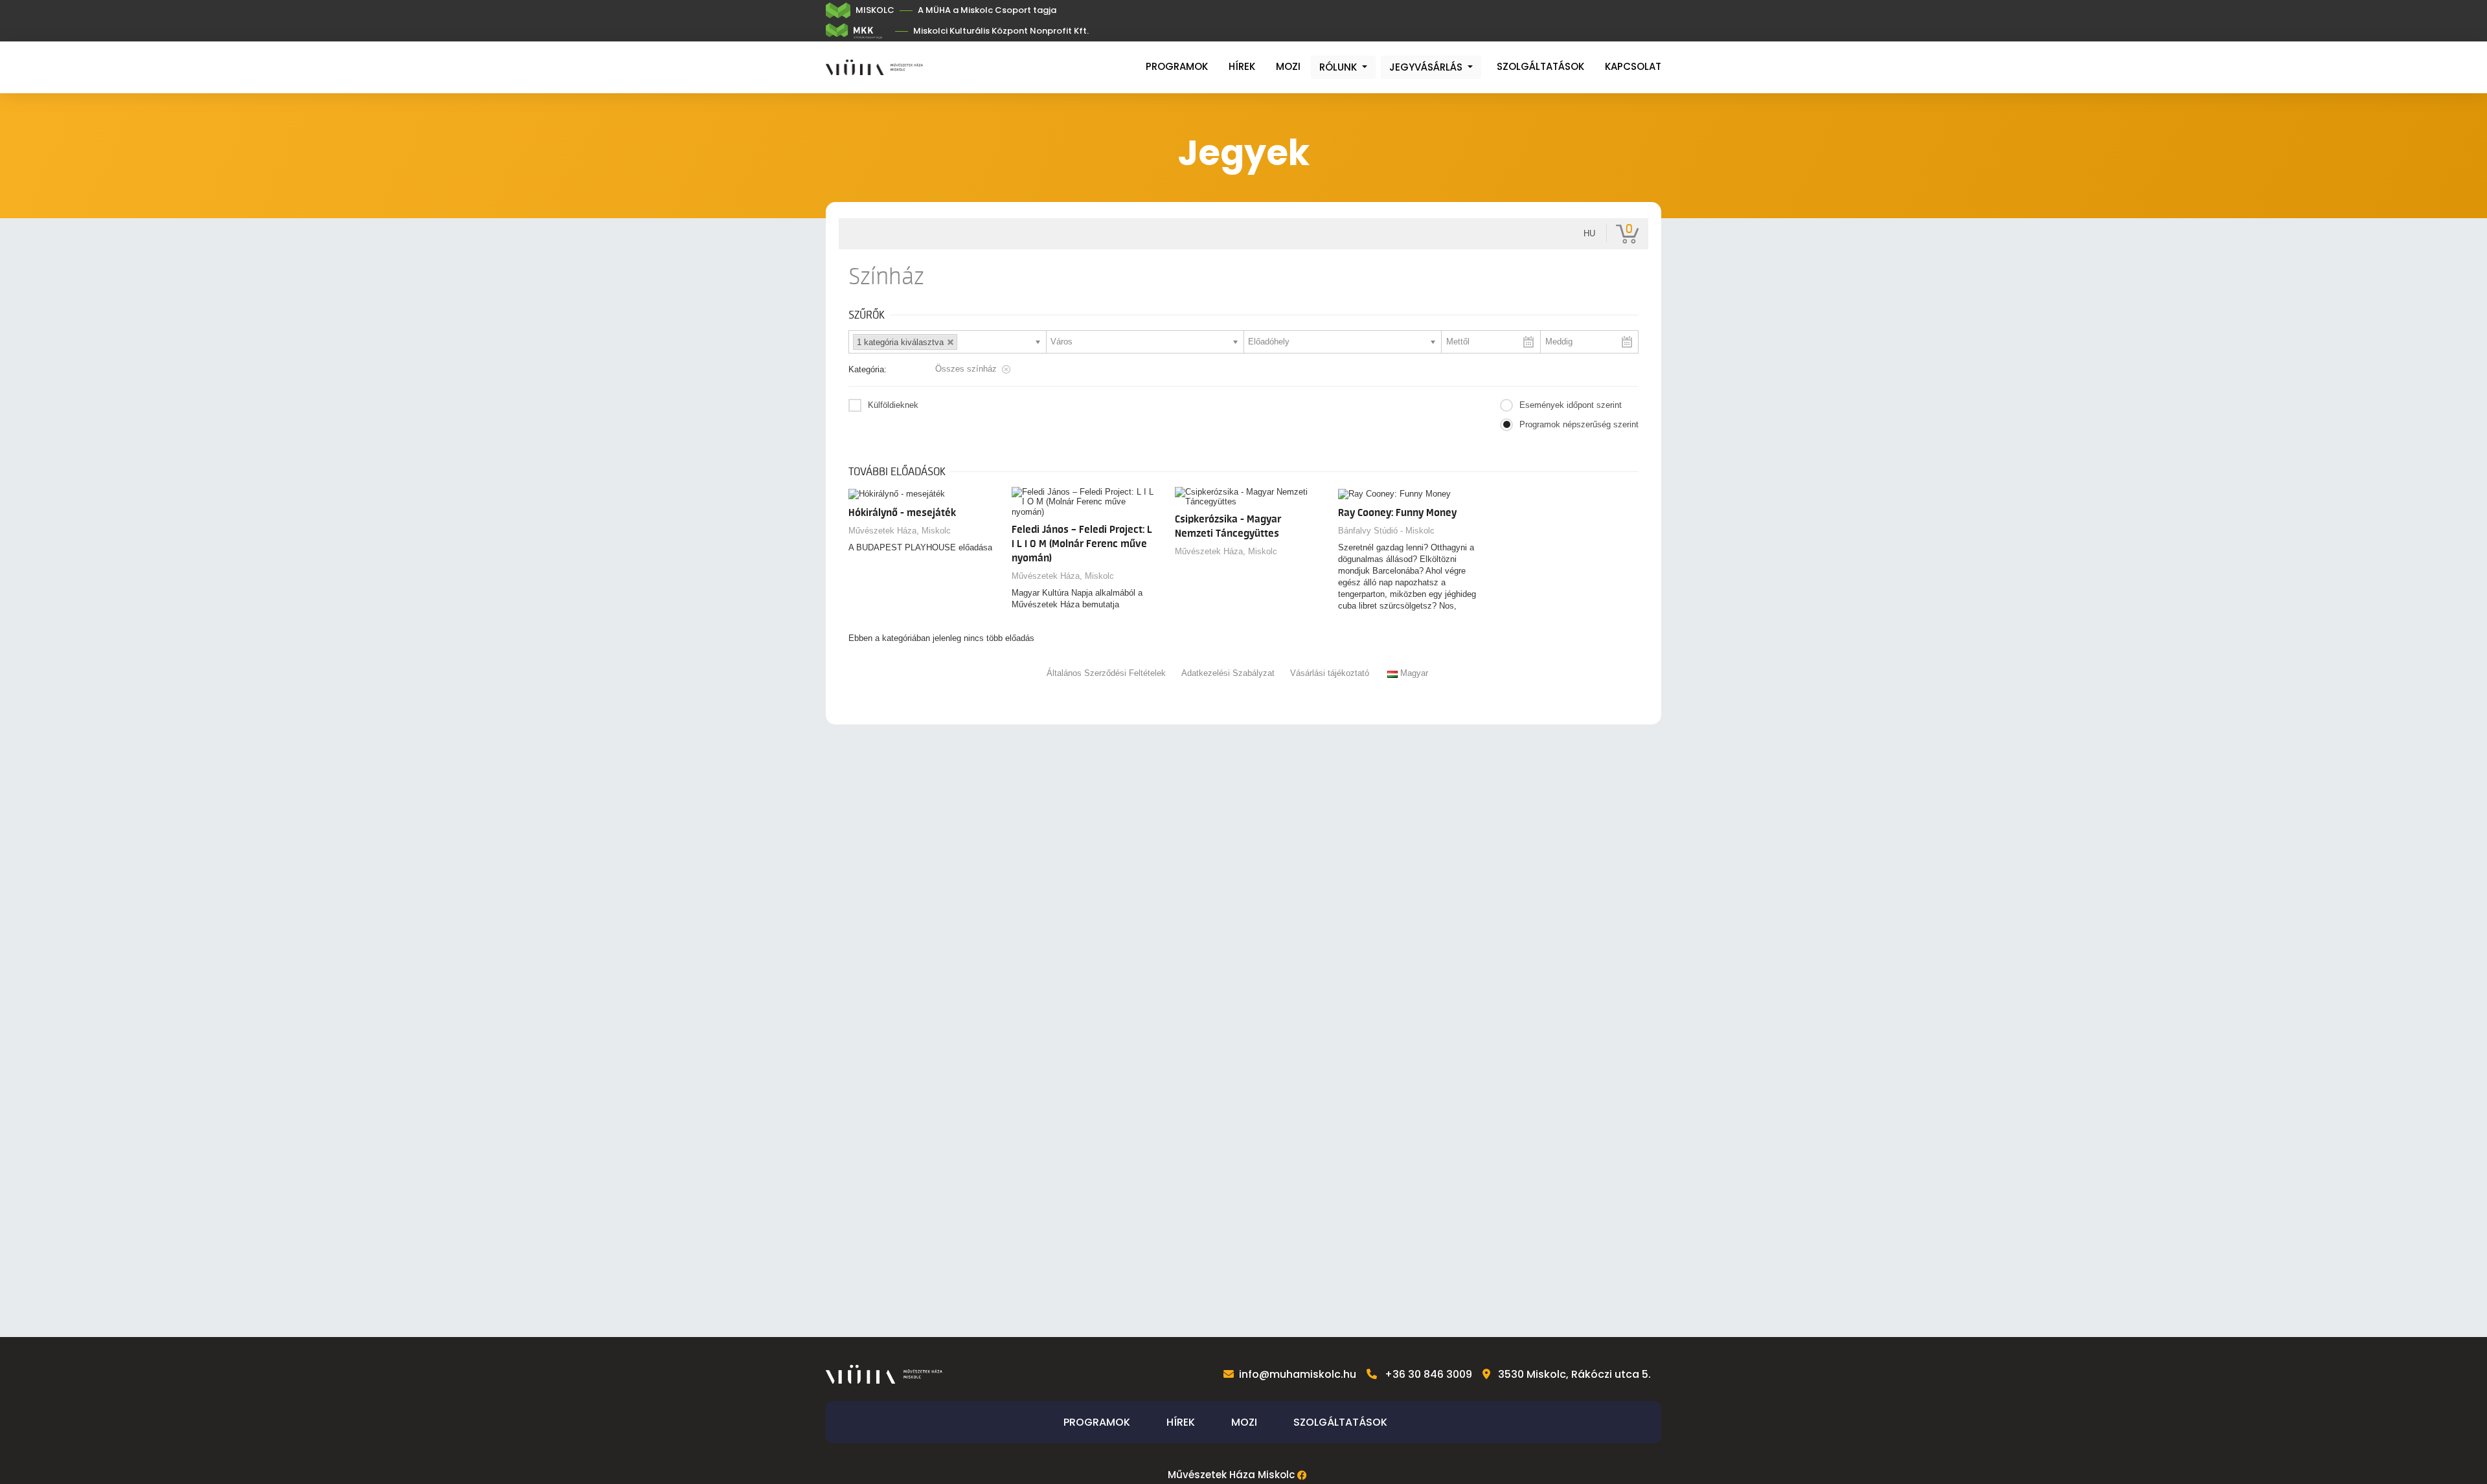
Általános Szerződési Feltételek (1106, 673)
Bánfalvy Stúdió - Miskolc (1386, 531)
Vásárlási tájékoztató (1330, 673)
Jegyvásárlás (1427, 67)
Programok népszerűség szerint (1579, 424)
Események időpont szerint (1571, 405)
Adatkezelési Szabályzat (1228, 673)
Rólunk (1339, 67)
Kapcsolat (1633, 66)
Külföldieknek (893, 405)
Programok (1177, 66)
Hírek (1242, 66)
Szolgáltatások (1540, 66)
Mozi (1288, 66)
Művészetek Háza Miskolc (1231, 1475)
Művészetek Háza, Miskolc (900, 531)
